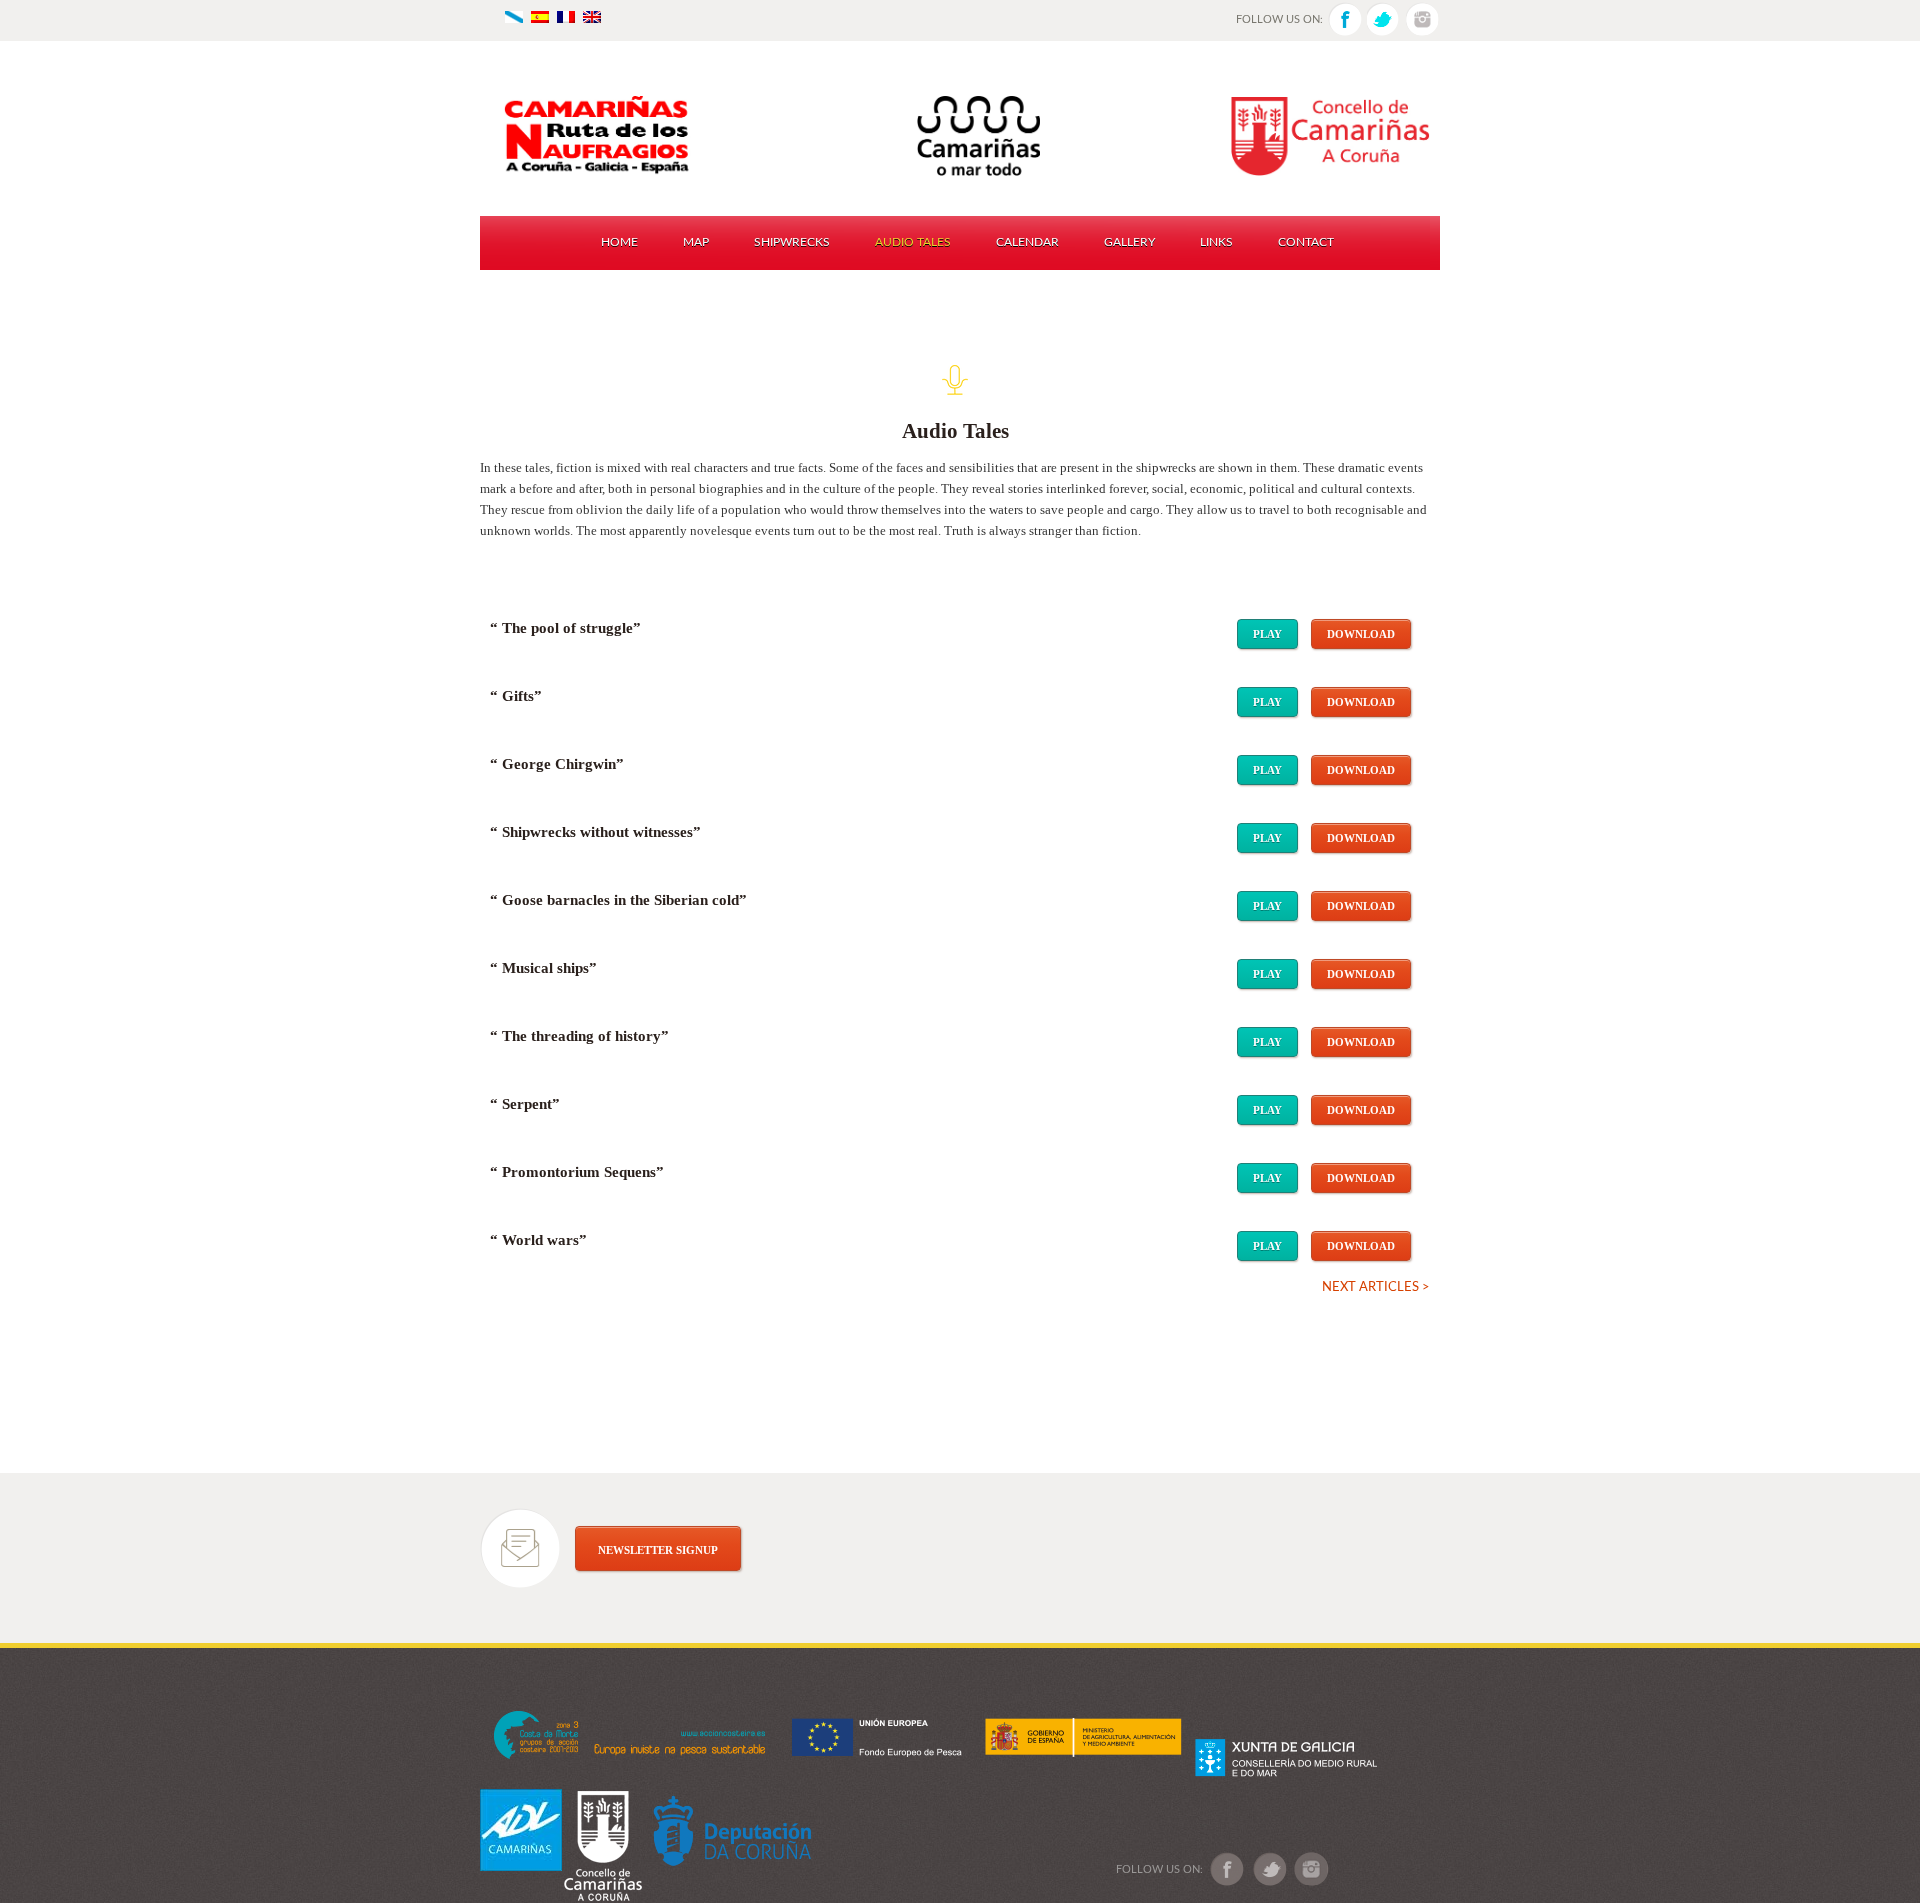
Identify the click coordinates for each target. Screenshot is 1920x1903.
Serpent (527, 1104)
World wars (540, 1240)
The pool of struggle (567, 628)
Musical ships (545, 968)
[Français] (566, 15)
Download (1361, 634)
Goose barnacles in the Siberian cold (620, 900)
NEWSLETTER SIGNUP (658, 1550)
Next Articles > (1376, 1287)
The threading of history (581, 1036)
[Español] (540, 15)
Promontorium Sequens (579, 1172)
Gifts (518, 696)
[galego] (514, 15)
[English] (592, 15)
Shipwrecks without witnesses (597, 832)
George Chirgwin (559, 764)
